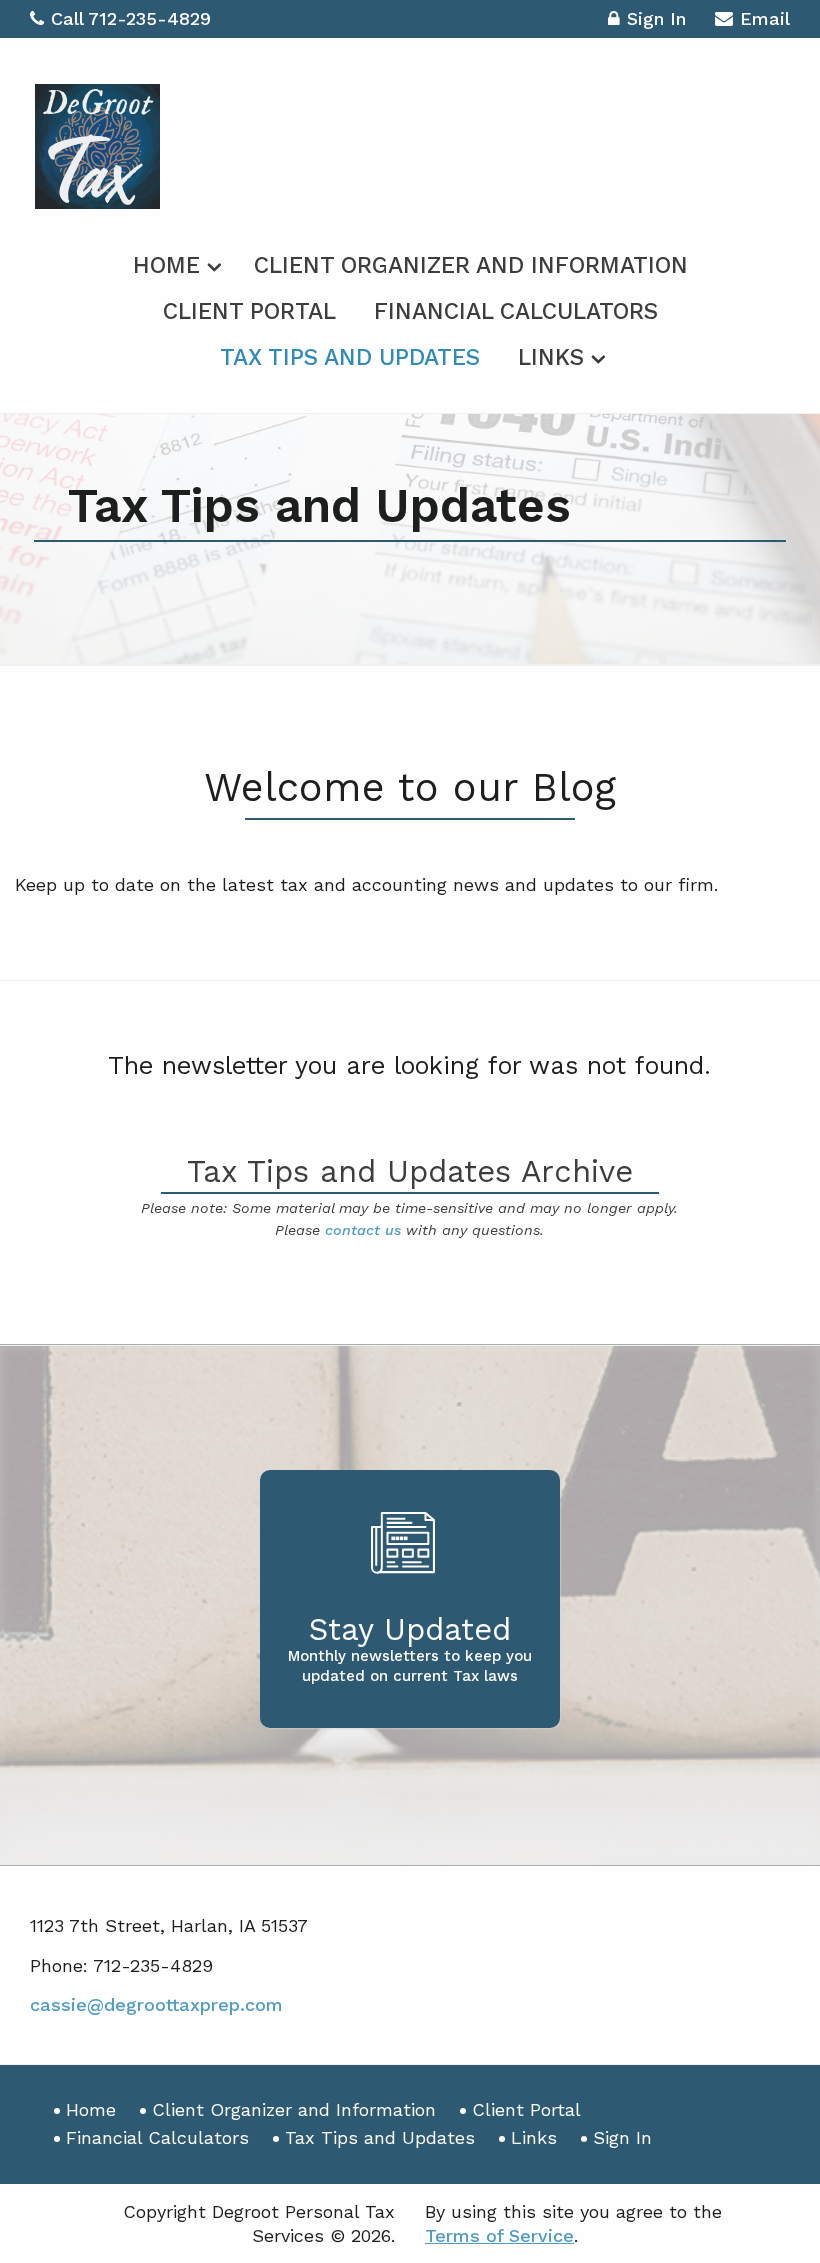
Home (166, 265)
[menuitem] (174, 262)
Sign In (656, 18)
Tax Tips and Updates (350, 357)
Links (551, 357)
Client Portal (249, 311)
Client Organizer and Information (471, 265)
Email (765, 18)
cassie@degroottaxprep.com (156, 2004)
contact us (363, 1230)
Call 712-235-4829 (131, 18)
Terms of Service (499, 2235)
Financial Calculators (516, 311)
